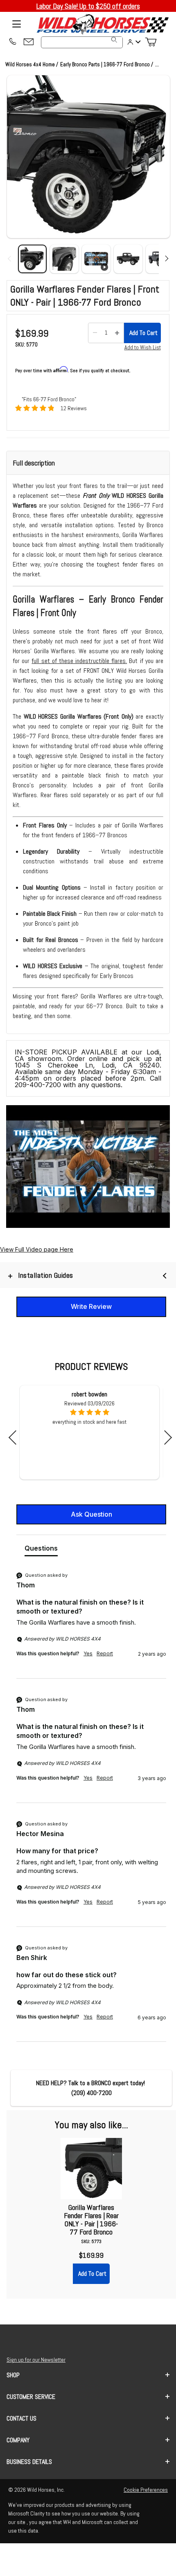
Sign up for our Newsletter (36, 2360)
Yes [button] (88, 1653)
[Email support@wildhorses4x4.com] (29, 42)
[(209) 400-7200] (12, 42)
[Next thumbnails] (165, 259)
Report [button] (105, 1653)
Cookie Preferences (146, 2490)
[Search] (114, 40)
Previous (16, 1437)
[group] (91, 1625)
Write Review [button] (91, 1306)
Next (165, 1437)
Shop (13, 2375)
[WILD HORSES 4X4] (102, 24)
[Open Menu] (16, 24)
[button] (88, 157)
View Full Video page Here (37, 1249)
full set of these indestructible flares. (79, 661)
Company (18, 2440)
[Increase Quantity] (117, 333)
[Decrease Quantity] (95, 333)
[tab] (41, 1550)
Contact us (21, 2418)
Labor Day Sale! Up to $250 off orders (88, 6)
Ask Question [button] (91, 1514)
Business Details (29, 2462)
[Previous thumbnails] (11, 259)
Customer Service (31, 2397)
